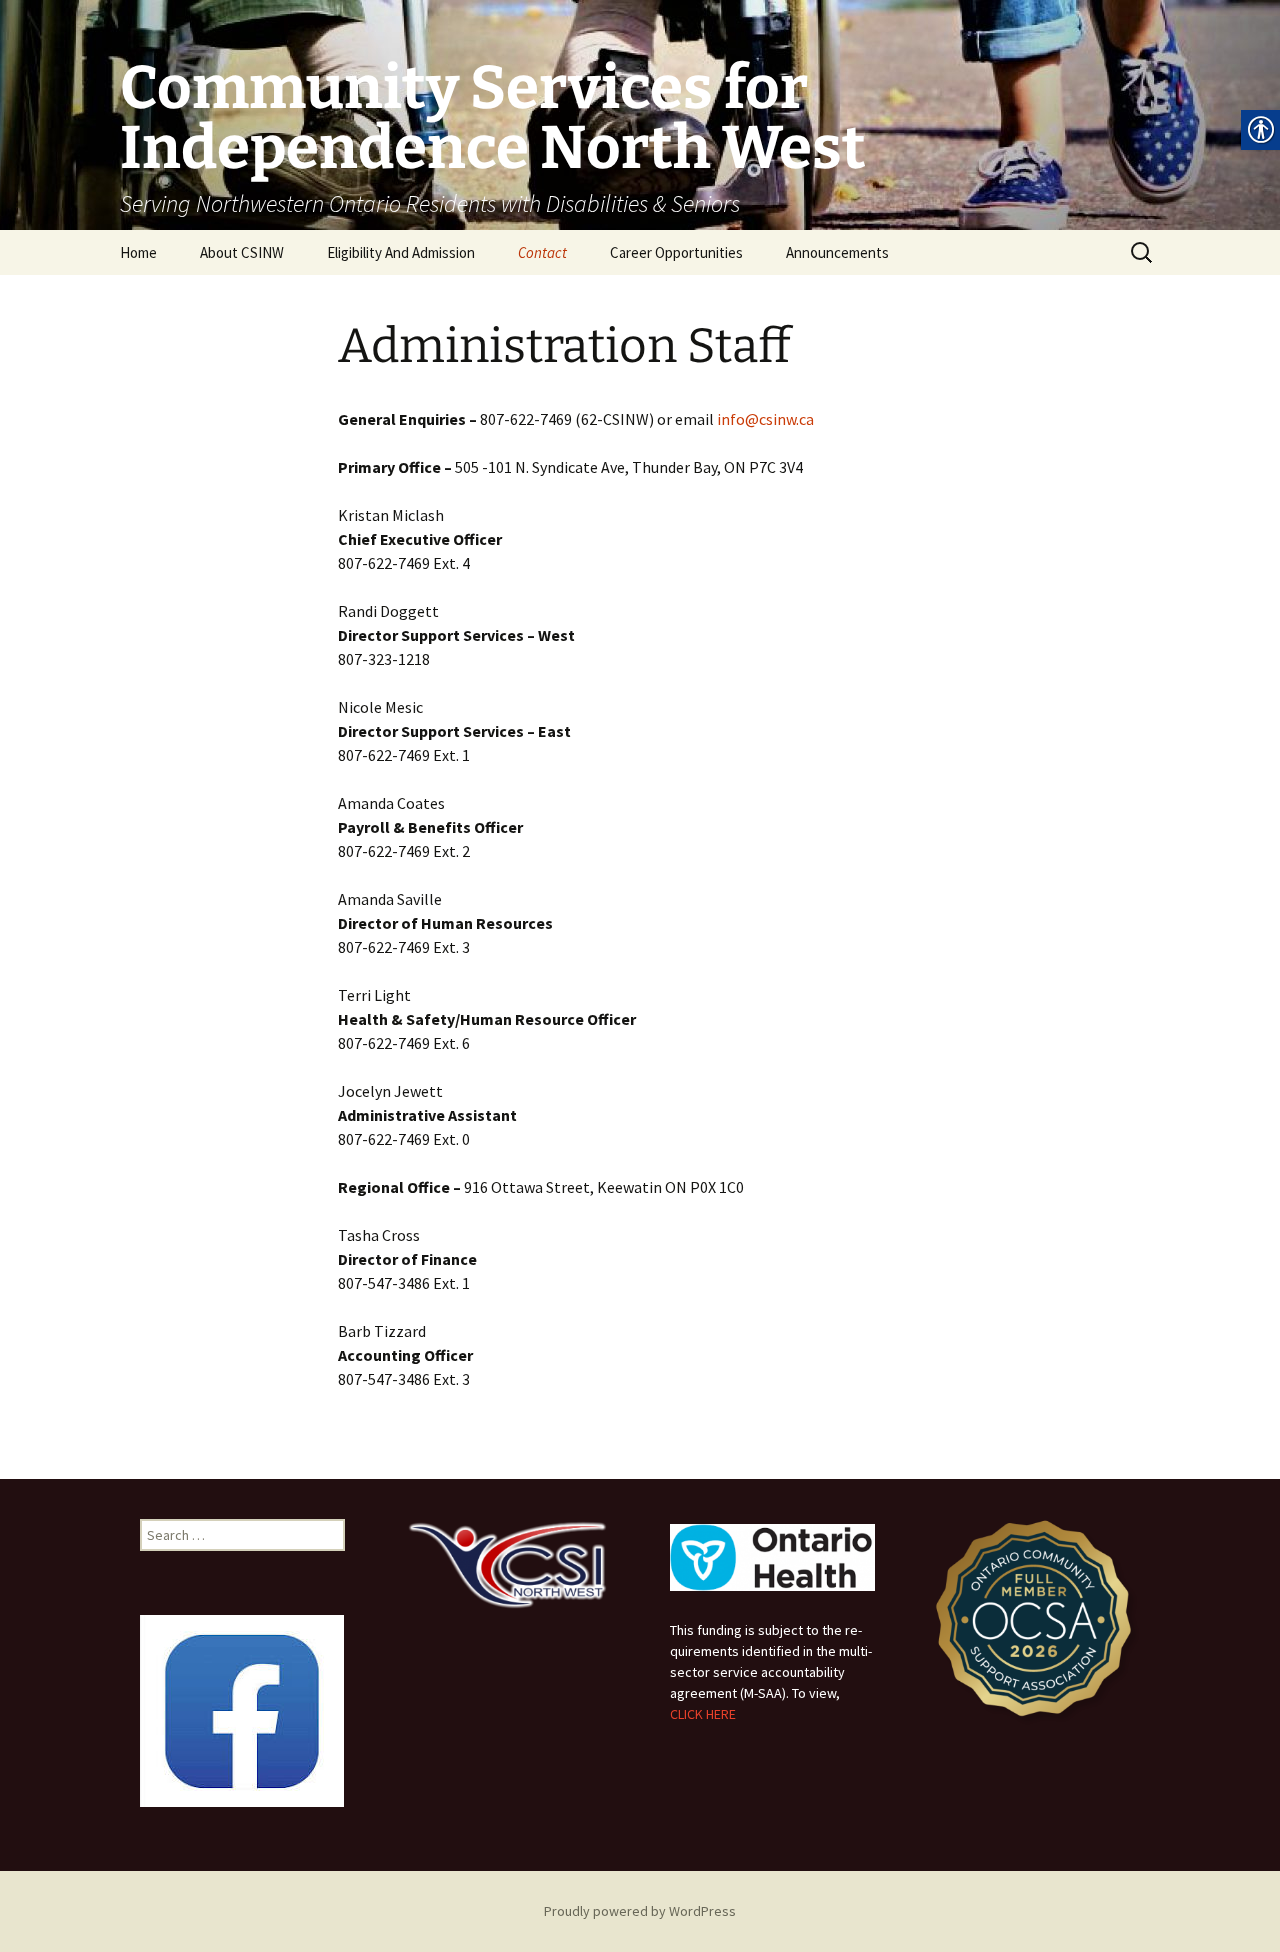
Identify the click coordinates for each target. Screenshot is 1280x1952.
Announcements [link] (837, 252)
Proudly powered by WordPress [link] (640, 1911)
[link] (640, 115)
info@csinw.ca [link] (765, 419)
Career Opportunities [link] (676, 252)
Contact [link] (542, 252)
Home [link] (138, 252)
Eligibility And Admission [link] (401, 252)
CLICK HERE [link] (703, 1714)
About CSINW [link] (242, 252)
